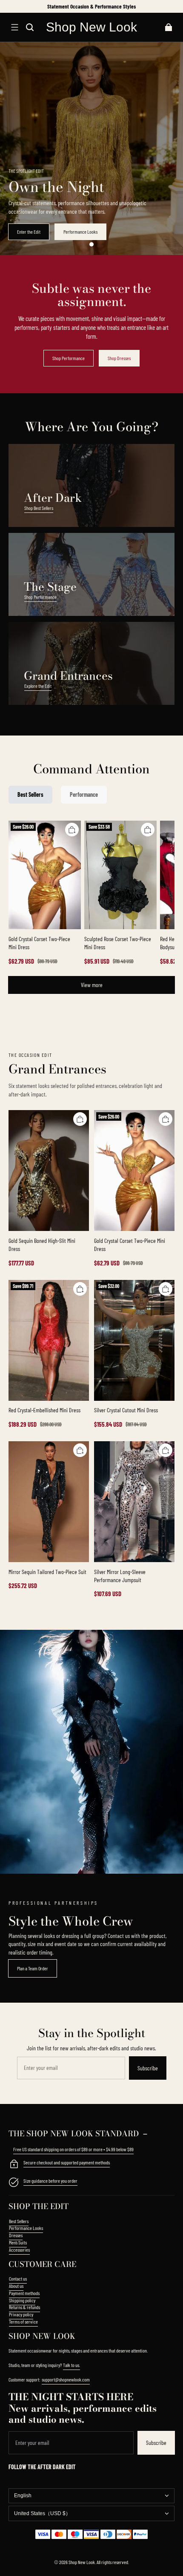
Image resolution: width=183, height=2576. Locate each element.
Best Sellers (19, 2221)
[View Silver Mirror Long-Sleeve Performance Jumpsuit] (134, 1502)
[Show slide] (91, 244)
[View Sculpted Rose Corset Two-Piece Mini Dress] (120, 875)
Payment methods (24, 2293)
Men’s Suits (18, 2242)
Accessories (19, 2250)
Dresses (16, 2235)
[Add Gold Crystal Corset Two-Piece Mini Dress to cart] (72, 830)
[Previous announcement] (10, 6)
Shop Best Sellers (39, 508)
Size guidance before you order (50, 2181)
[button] (14, 27)
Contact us (18, 2278)
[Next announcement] (174, 6)
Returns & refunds (24, 2307)
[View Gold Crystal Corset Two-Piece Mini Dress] (45, 875)
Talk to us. (71, 2365)
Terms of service (23, 2321)
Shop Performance (69, 358)
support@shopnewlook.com (66, 2379)
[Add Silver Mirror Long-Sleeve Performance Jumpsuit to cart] (166, 1450)
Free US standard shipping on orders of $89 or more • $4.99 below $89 (73, 2149)
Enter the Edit (29, 232)
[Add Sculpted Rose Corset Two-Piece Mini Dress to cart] (148, 830)
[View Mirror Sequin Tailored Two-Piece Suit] (49, 1502)
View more (92, 985)
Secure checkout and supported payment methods (67, 2162)
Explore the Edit (38, 686)
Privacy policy (21, 2314)
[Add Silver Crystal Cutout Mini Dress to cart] (166, 1289)
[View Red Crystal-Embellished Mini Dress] (49, 1340)
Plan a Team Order (33, 1968)
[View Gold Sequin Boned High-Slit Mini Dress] (49, 1171)
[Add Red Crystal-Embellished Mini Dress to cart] (80, 1289)
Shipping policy (22, 2300)
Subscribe (148, 2068)
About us (16, 2286)
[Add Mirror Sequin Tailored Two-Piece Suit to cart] (80, 1450)
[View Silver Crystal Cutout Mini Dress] (134, 1340)
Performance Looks (80, 232)
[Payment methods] (14, 2165)
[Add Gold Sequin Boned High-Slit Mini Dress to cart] (80, 1119)
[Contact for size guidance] (14, 2183)
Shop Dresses (119, 358)
